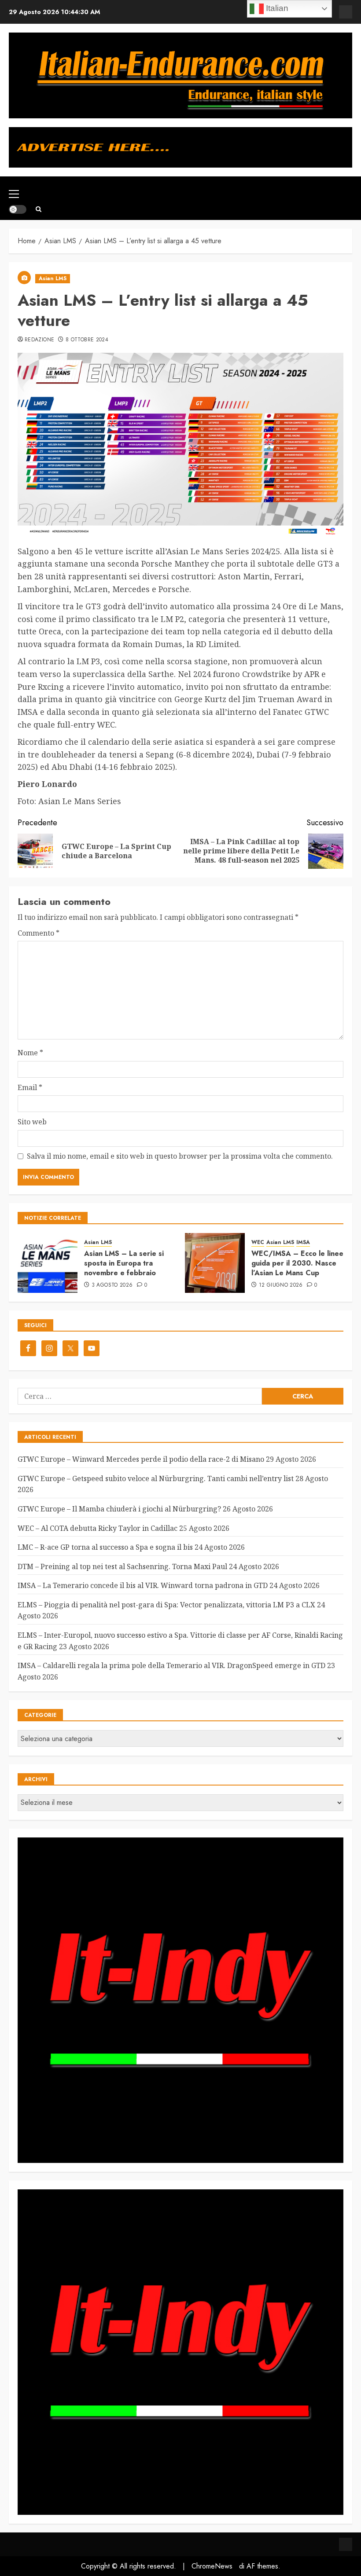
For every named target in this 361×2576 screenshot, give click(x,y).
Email (30, 1087)
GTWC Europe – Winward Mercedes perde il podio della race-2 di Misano (141, 1459)
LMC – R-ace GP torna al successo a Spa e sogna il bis (105, 1547)
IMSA (303, 1242)
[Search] (39, 209)
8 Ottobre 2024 (87, 340)
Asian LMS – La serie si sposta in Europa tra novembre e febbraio (124, 1263)
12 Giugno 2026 (281, 1285)
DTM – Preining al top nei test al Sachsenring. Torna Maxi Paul (122, 1566)
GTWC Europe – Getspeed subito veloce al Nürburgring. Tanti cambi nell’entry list (156, 1478)
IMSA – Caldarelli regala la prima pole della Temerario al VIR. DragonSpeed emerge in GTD (171, 1665)
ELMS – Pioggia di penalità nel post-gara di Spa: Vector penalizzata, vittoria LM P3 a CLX (166, 1605)
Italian (276, 8)
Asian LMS (53, 278)
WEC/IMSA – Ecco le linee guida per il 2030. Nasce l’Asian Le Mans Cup (297, 1263)
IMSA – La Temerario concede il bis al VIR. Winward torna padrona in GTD (143, 1585)
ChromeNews (212, 2566)
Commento (39, 933)
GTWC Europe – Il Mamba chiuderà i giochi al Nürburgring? (119, 1509)
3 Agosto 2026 (112, 1285)
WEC (258, 1242)
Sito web (32, 1122)
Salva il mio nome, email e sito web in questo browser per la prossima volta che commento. (180, 1156)
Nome (30, 1053)
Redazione (39, 340)
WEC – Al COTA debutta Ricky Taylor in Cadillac (98, 1528)
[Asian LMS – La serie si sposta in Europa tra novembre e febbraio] (48, 1263)
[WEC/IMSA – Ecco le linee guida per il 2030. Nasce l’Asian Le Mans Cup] (215, 1263)
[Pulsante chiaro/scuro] (18, 209)
